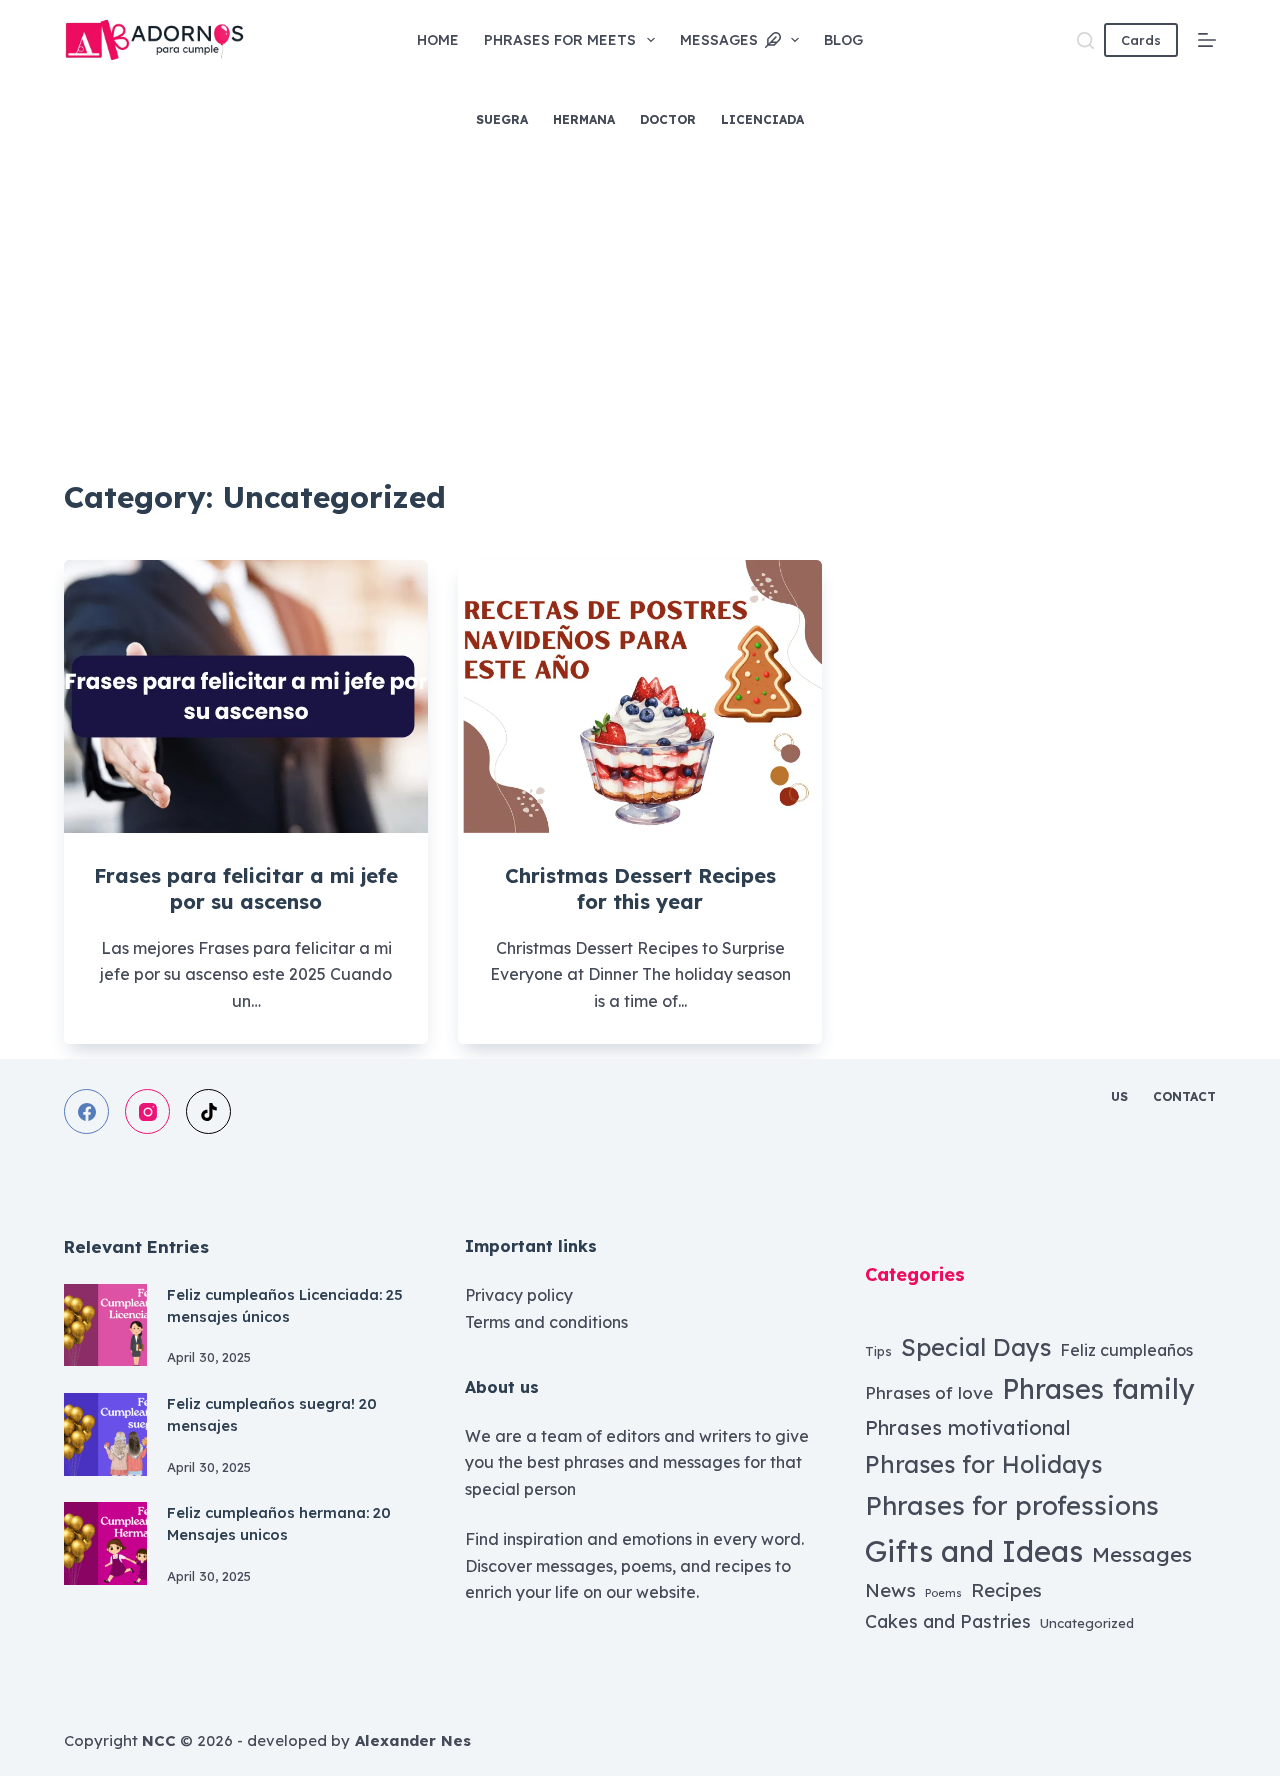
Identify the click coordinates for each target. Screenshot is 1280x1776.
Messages (719, 40)
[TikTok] (208, 1111)
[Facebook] (86, 1111)
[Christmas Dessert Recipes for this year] (640, 696)
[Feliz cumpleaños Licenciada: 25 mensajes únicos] (105, 1325)
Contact (1184, 1096)
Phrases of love (929, 1392)
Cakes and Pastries (948, 1621)
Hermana (584, 119)
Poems (943, 1593)
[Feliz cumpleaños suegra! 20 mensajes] (105, 1434)
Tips (878, 1351)
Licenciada (762, 119)
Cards (1141, 40)
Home (438, 40)
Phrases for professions (1012, 1505)
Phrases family (1098, 1389)
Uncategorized (1087, 1623)
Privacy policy (519, 1295)
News (890, 1590)
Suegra (502, 119)
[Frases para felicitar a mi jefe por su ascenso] (246, 696)
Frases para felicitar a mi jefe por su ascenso (246, 888)
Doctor (668, 119)
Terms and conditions (546, 1322)
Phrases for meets (560, 40)
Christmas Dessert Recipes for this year (640, 888)
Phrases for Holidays (983, 1464)
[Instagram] (147, 1111)
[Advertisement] (640, 310)
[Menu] (1207, 40)
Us (1119, 1096)
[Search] (1085, 40)
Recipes (1006, 1590)
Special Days (976, 1347)
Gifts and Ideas (974, 1551)
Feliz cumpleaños (1126, 1350)
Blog (843, 40)
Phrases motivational (968, 1427)
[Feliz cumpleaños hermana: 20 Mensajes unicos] (105, 1543)
